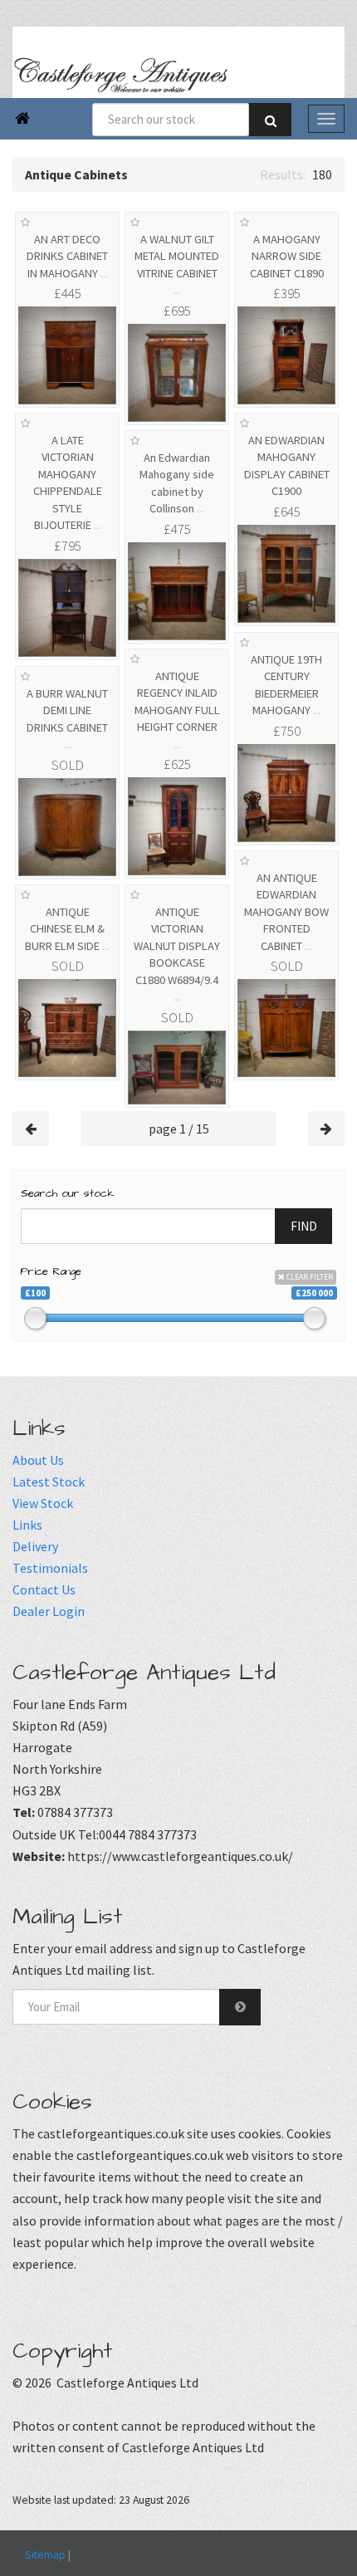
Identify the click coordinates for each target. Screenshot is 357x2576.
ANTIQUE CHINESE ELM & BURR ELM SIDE (67, 929)
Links (27, 1525)
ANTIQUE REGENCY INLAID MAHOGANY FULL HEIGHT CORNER (177, 710)
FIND (304, 1226)
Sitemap (45, 2554)
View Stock (43, 1503)
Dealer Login (49, 1611)
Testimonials (50, 1568)
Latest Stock (49, 1481)
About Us (38, 1460)
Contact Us (44, 1589)
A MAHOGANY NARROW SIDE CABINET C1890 (287, 256)
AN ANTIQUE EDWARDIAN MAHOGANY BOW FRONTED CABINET (286, 912)
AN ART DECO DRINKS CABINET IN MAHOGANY (67, 256)
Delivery (35, 1546)
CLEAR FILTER (309, 1277)
